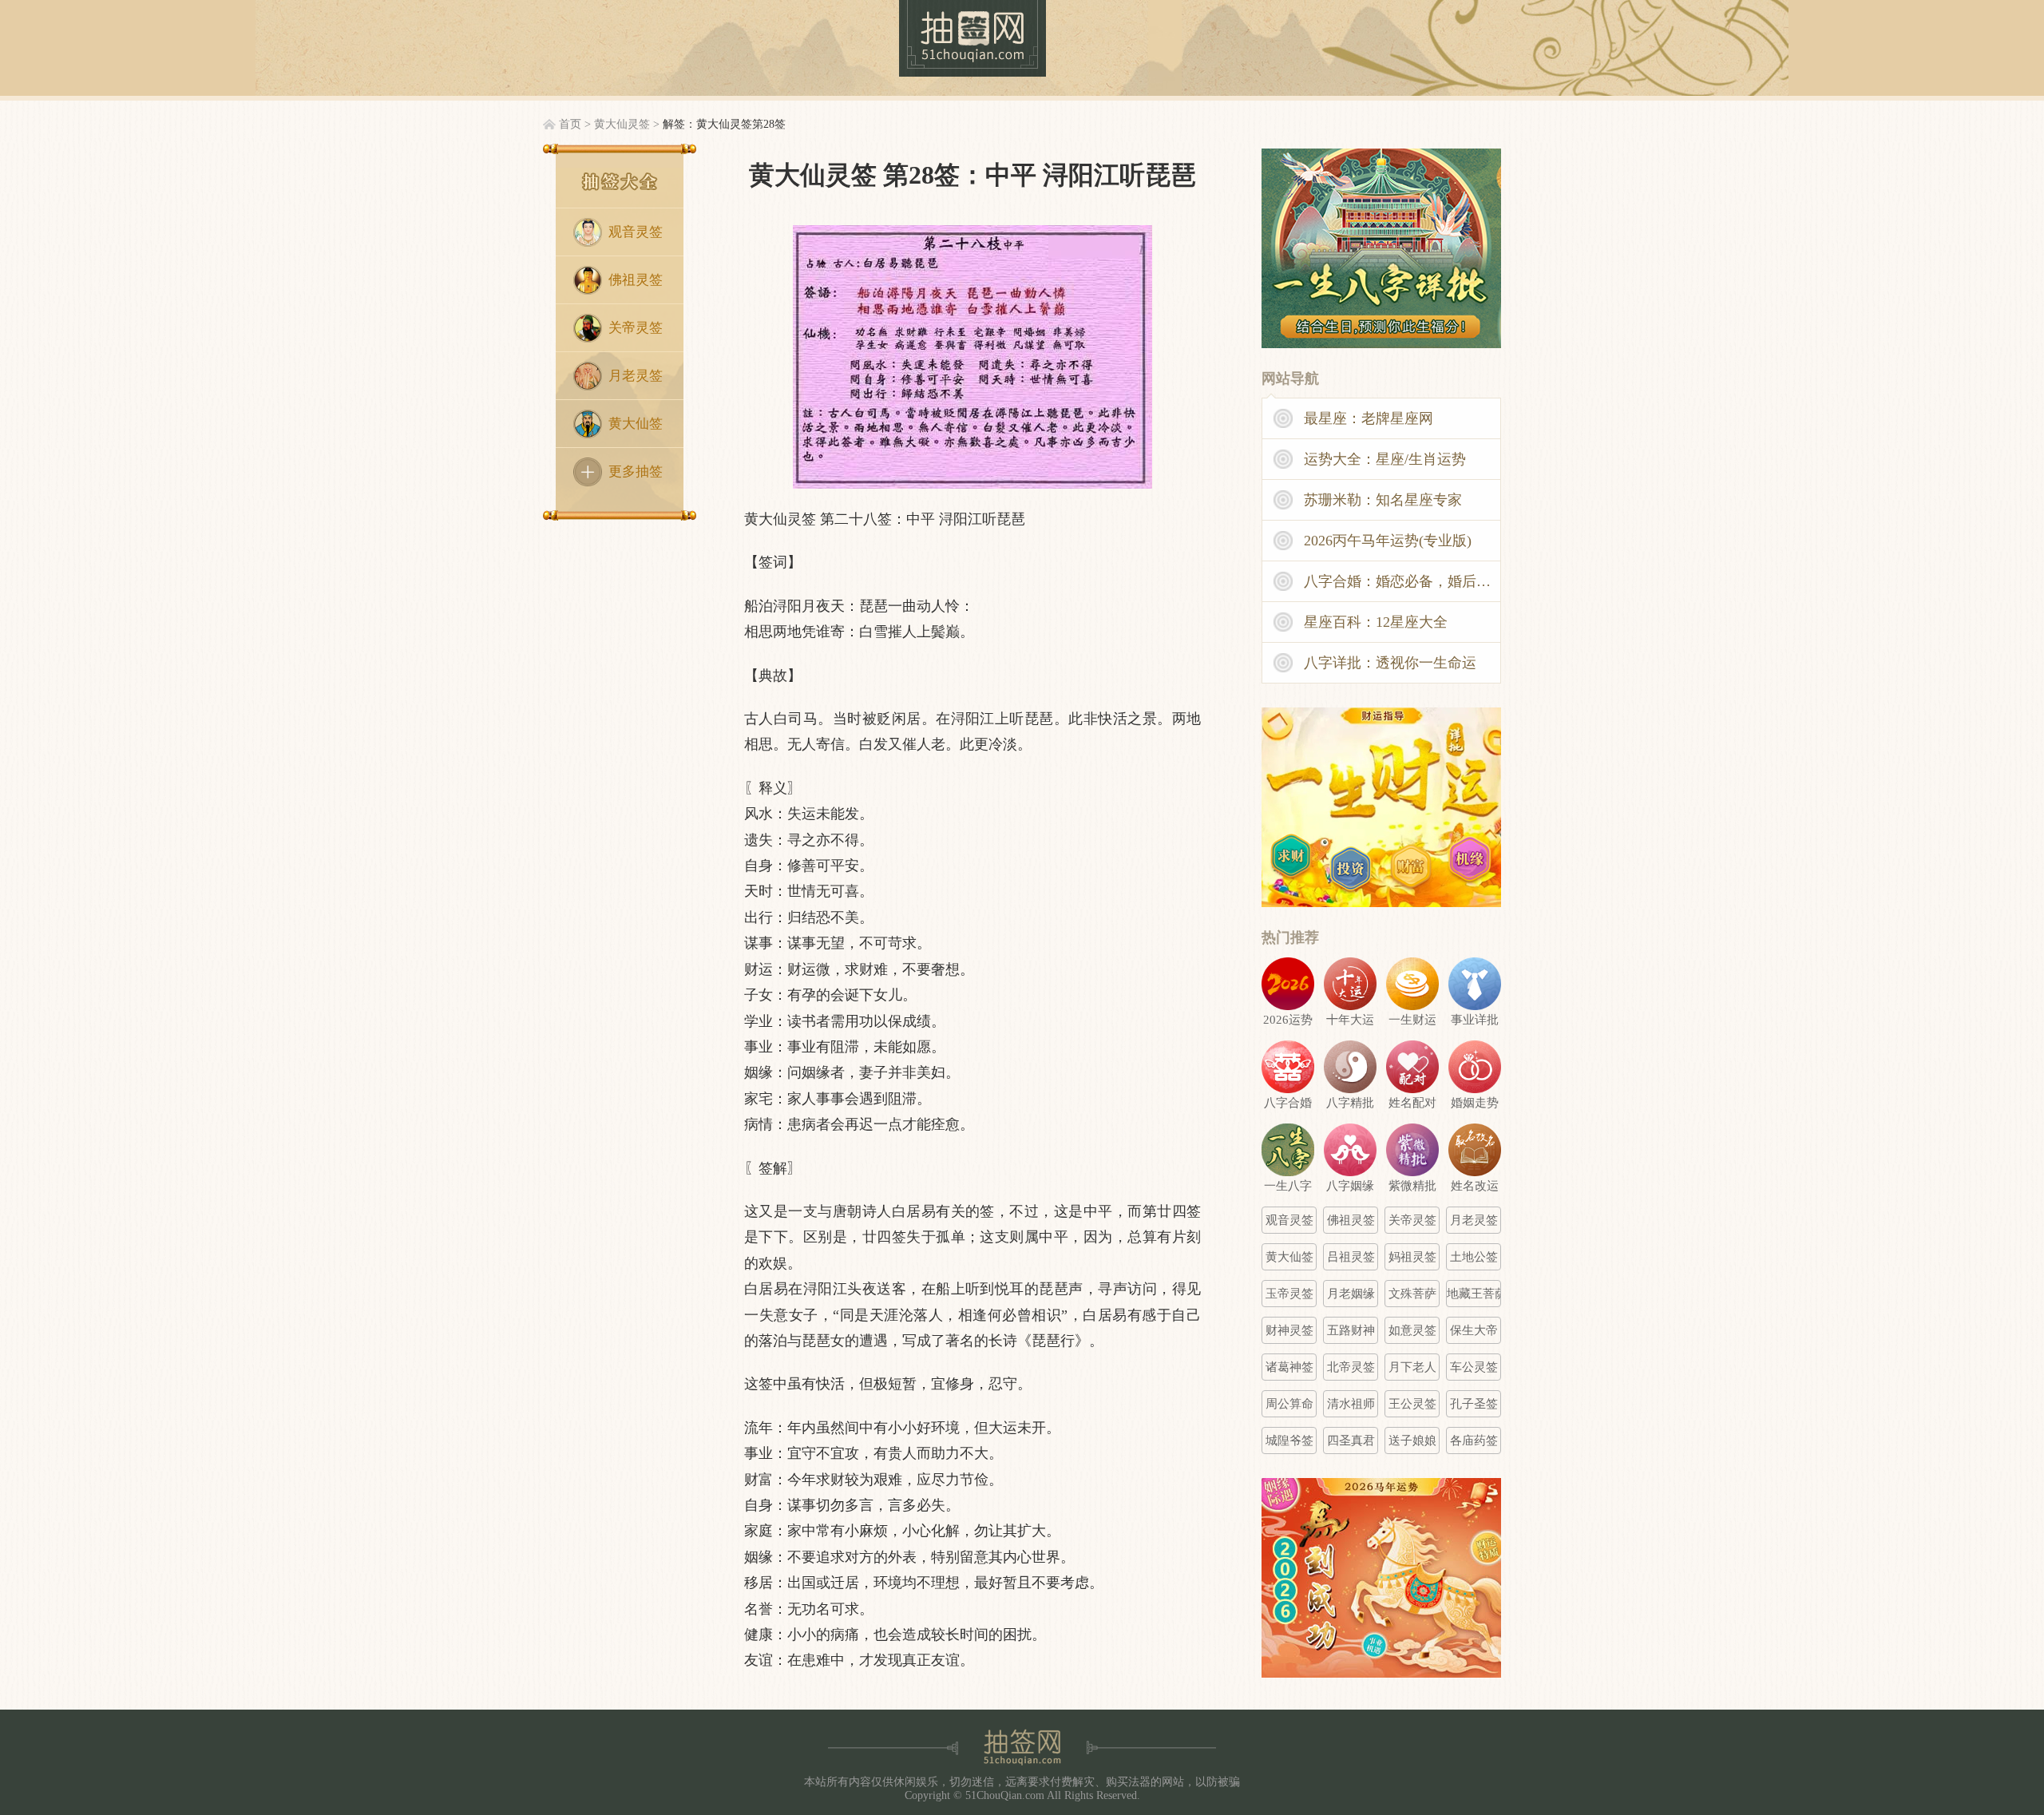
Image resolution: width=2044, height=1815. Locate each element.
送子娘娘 (1412, 1441)
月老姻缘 (1351, 1294)
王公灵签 (1412, 1404)
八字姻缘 (1350, 1186)
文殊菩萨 (1412, 1294)
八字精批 (1350, 1103)
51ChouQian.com (1005, 1795)
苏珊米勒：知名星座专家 (1383, 500)
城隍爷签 (1289, 1441)
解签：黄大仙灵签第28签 (724, 124)
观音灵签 (636, 232)
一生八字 (1288, 1186)
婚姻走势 (1475, 1103)
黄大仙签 (636, 424)
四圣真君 (1351, 1441)
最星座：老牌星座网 (1369, 418)
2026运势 (1288, 1020)
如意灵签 (1412, 1330)
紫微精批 (1412, 1186)
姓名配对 (1412, 1103)
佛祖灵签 (636, 280)
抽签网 (972, 38)
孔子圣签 (1474, 1404)
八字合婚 (1288, 1103)
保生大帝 (1474, 1330)
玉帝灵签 (1289, 1294)
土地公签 (1474, 1257)
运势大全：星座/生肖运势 (1385, 459)
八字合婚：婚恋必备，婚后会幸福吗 (1403, 581)
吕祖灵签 (1351, 1257)
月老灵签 (636, 376)
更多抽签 (636, 472)
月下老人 (1412, 1367)
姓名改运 (1475, 1186)
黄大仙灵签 (622, 124)
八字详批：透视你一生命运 (1390, 663)
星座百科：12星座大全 (1376, 622)
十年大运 (1350, 1020)
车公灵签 (1474, 1367)
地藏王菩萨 (1474, 1294)
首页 (570, 124)
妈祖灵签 (1412, 1257)
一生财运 (1412, 1020)
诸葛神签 (1289, 1367)
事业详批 (1475, 1020)
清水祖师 (1351, 1404)
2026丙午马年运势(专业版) (1388, 541)
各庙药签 (1474, 1441)
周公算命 (1289, 1404)
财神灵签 (1289, 1330)
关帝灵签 (636, 328)
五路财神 (1351, 1330)
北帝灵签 (1351, 1367)
